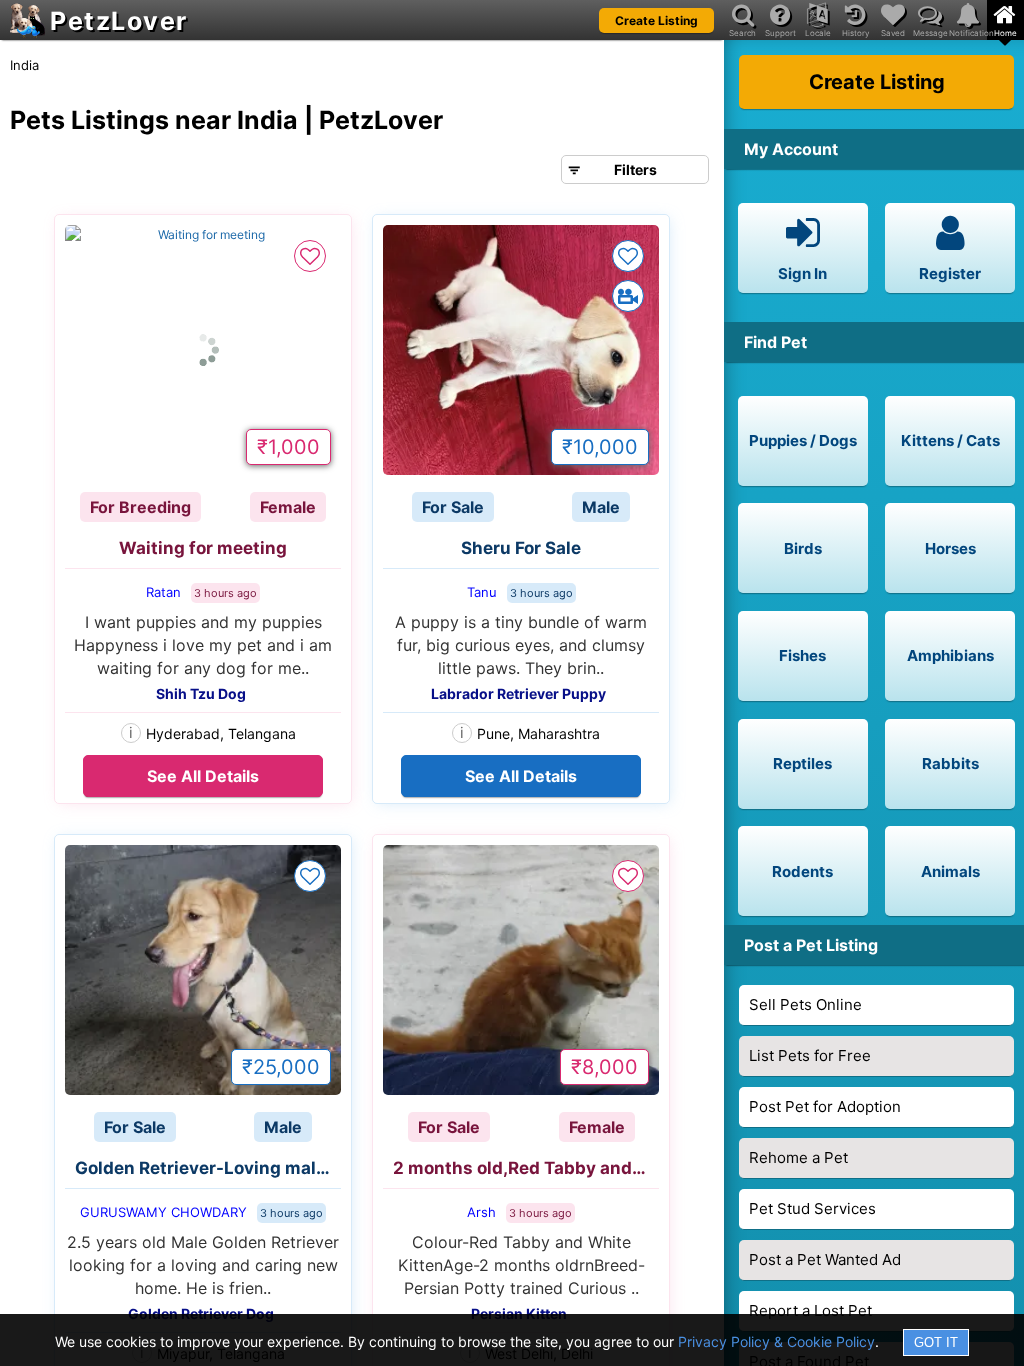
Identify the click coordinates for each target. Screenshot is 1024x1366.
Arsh (481, 1212)
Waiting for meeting (203, 548)
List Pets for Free (810, 1055)
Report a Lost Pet (810, 1310)
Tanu (482, 592)
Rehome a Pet (798, 1157)
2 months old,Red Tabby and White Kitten (526, 1168)
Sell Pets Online (805, 1004)
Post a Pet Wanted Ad (825, 1259)
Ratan (163, 592)
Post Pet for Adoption (825, 1106)
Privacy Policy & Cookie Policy (776, 1341)
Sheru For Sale (521, 548)
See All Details (203, 776)
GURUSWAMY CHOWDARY (163, 1212)
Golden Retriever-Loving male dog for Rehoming (208, 1168)
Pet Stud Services (812, 1208)
